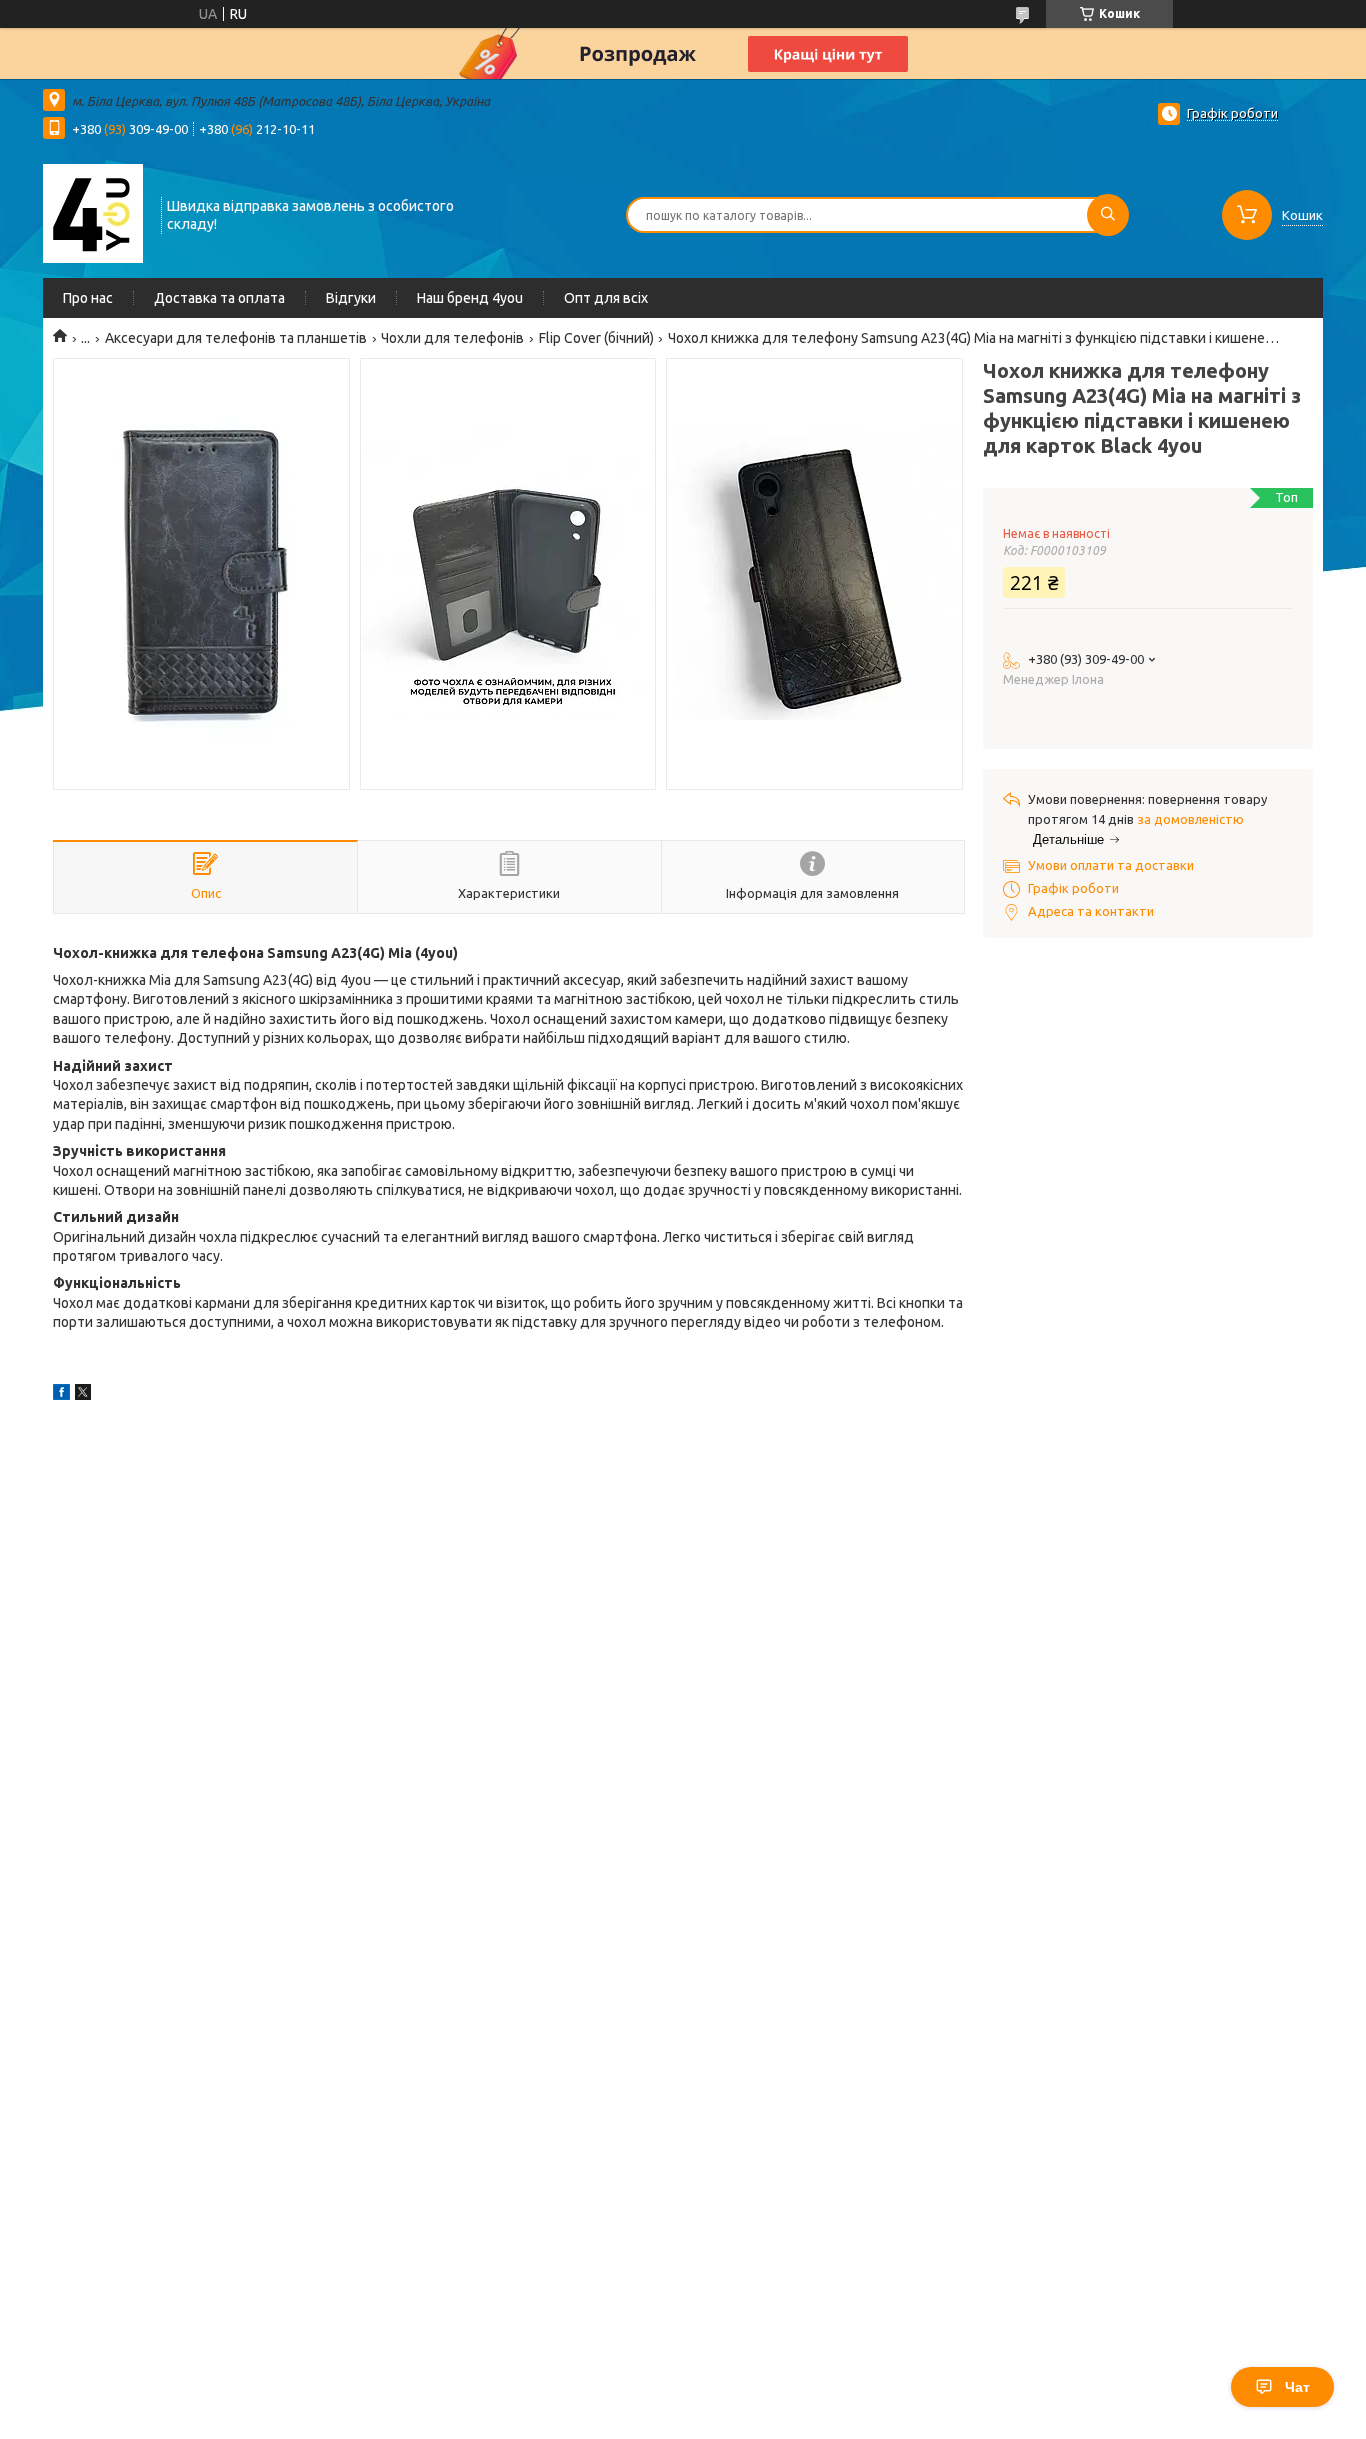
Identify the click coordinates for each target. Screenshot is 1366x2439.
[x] (83, 1395)
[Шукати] (1108, 215)
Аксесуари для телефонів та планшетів (236, 338)
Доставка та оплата (219, 298)
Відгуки (351, 298)
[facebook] (61, 1395)
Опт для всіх (606, 298)
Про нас (88, 298)
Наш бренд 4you (470, 298)
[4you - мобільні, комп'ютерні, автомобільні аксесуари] (93, 213)
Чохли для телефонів (452, 338)
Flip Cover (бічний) (596, 338)
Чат (1297, 2387)
